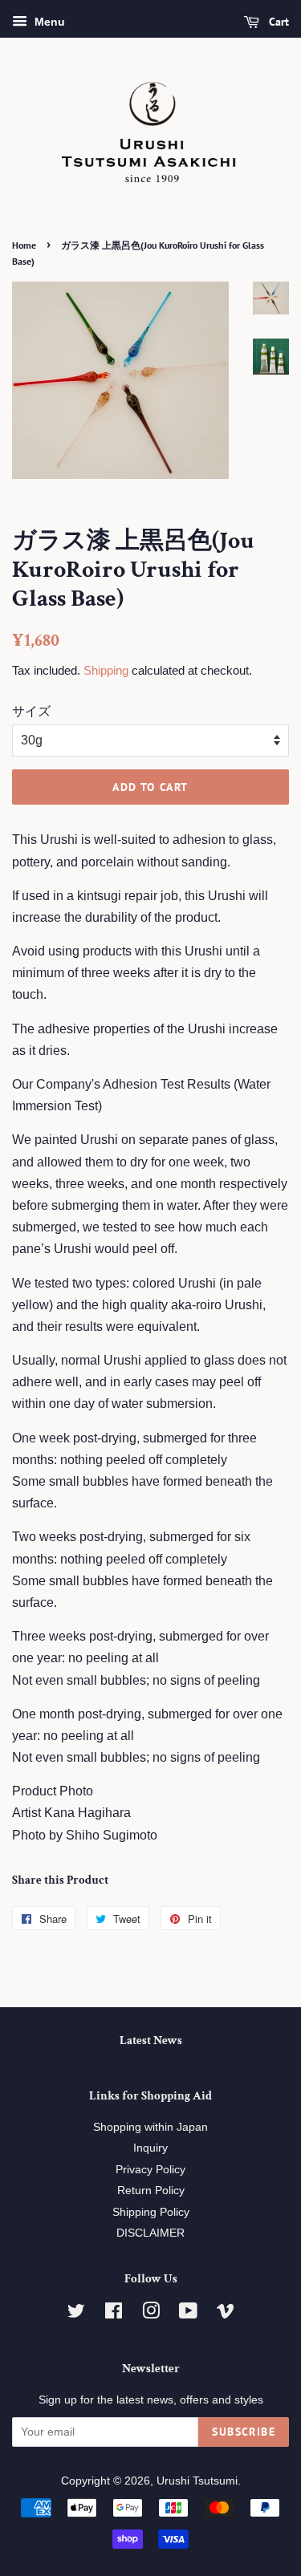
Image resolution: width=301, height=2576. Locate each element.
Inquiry (150, 2148)
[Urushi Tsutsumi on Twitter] (76, 2314)
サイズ (31, 711)
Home (24, 245)
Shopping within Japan (150, 2127)
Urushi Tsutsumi (197, 2481)
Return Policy (151, 2191)
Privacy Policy (150, 2170)
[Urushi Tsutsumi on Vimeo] (226, 2314)
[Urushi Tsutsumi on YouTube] (188, 2314)
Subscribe (244, 2432)
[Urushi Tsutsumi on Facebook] (114, 2314)
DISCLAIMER (150, 2233)
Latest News (151, 2041)
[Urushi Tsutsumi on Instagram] (151, 2314)
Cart (277, 22)
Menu (48, 22)
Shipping (106, 670)
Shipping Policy (151, 2212)
